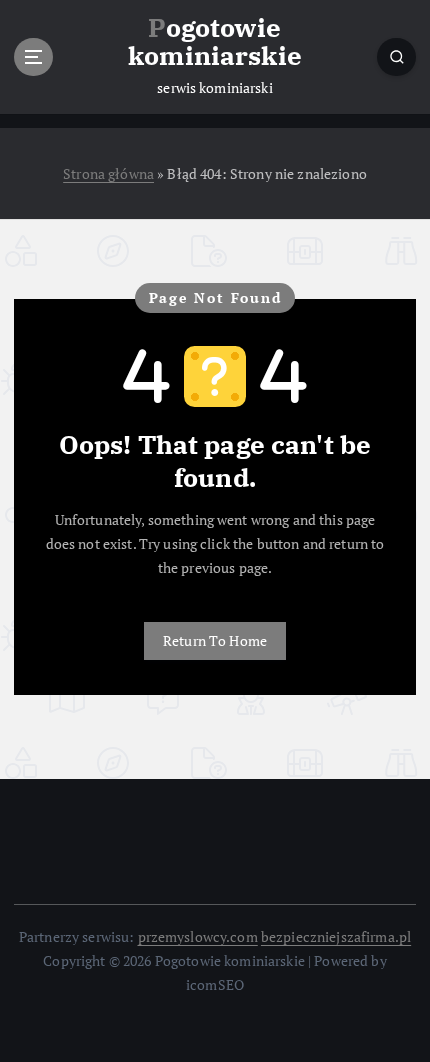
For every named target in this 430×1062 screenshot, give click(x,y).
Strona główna (108, 173)
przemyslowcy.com (198, 936)
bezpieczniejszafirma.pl (336, 936)
